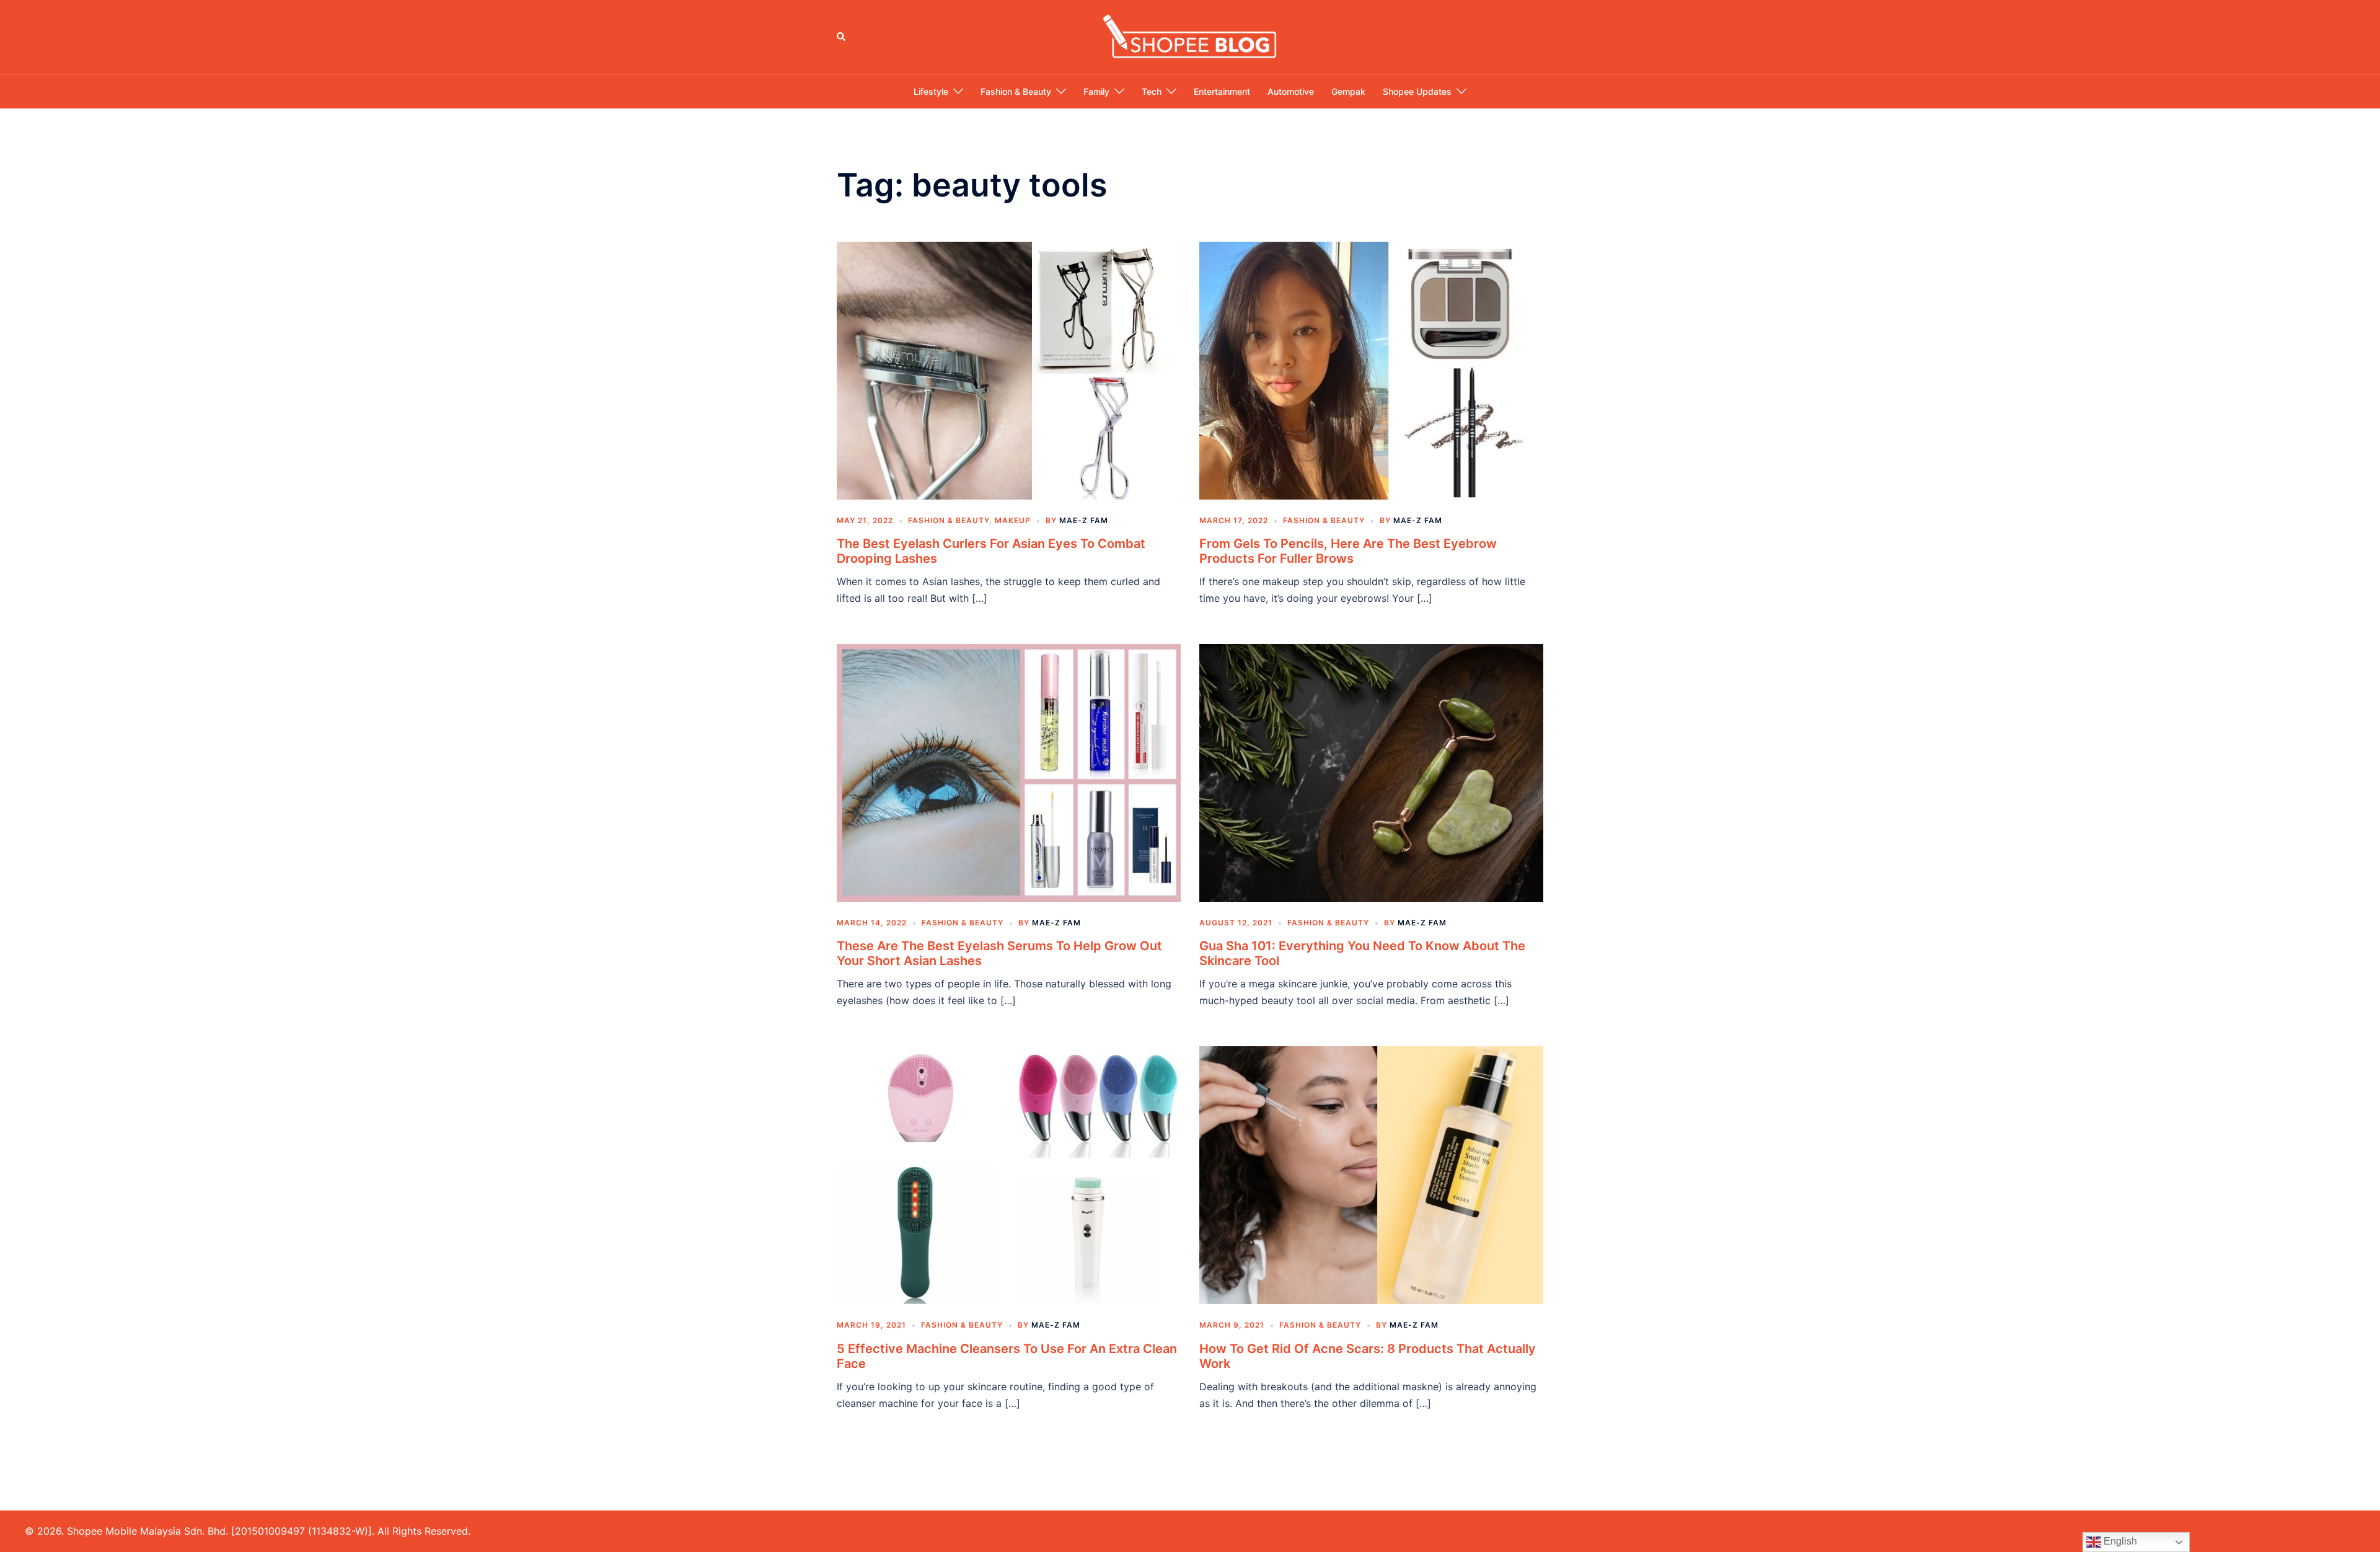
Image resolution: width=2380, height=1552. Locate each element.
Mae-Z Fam (1084, 520)
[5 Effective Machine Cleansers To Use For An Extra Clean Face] (1009, 1175)
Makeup (1013, 520)
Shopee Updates (1417, 91)
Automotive (1291, 91)
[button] (842, 37)
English (2119, 1541)
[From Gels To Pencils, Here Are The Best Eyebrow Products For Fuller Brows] (1371, 369)
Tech (1152, 91)
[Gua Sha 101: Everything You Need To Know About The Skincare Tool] (1371, 772)
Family (1096, 91)
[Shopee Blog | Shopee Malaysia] (1190, 36)
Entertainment (1222, 91)
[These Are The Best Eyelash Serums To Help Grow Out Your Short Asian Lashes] (1009, 772)
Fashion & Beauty (1016, 91)
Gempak (1348, 91)
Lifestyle (931, 91)
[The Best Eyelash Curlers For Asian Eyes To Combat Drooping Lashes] (1009, 369)
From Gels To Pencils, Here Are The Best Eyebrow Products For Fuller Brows (1348, 551)
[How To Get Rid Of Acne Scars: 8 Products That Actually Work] (1371, 1175)
